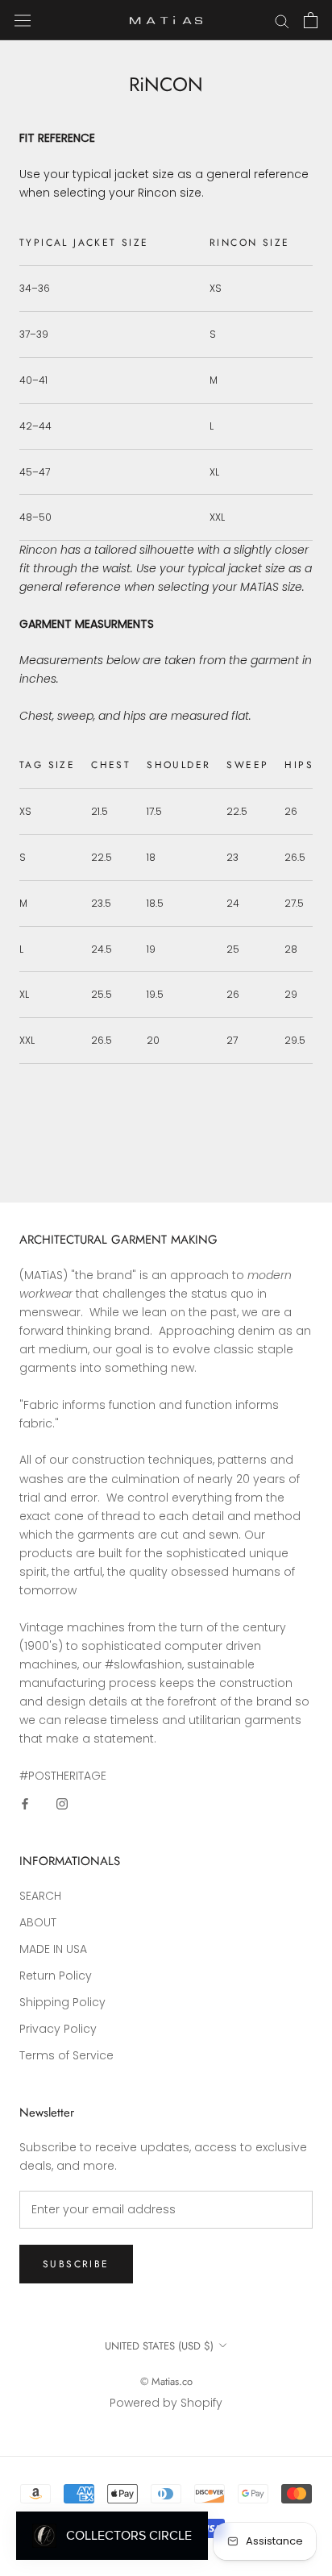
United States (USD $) (159, 2346)
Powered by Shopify (166, 2403)
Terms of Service (66, 2055)
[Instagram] (62, 1803)
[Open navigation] (23, 20)
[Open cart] (311, 20)
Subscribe (76, 2264)
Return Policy (56, 1976)
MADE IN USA (53, 1949)
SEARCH (40, 1896)
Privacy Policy (58, 2029)
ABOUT (38, 1922)
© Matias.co (166, 2381)
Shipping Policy (62, 2002)
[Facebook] (25, 1803)
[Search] (282, 21)
